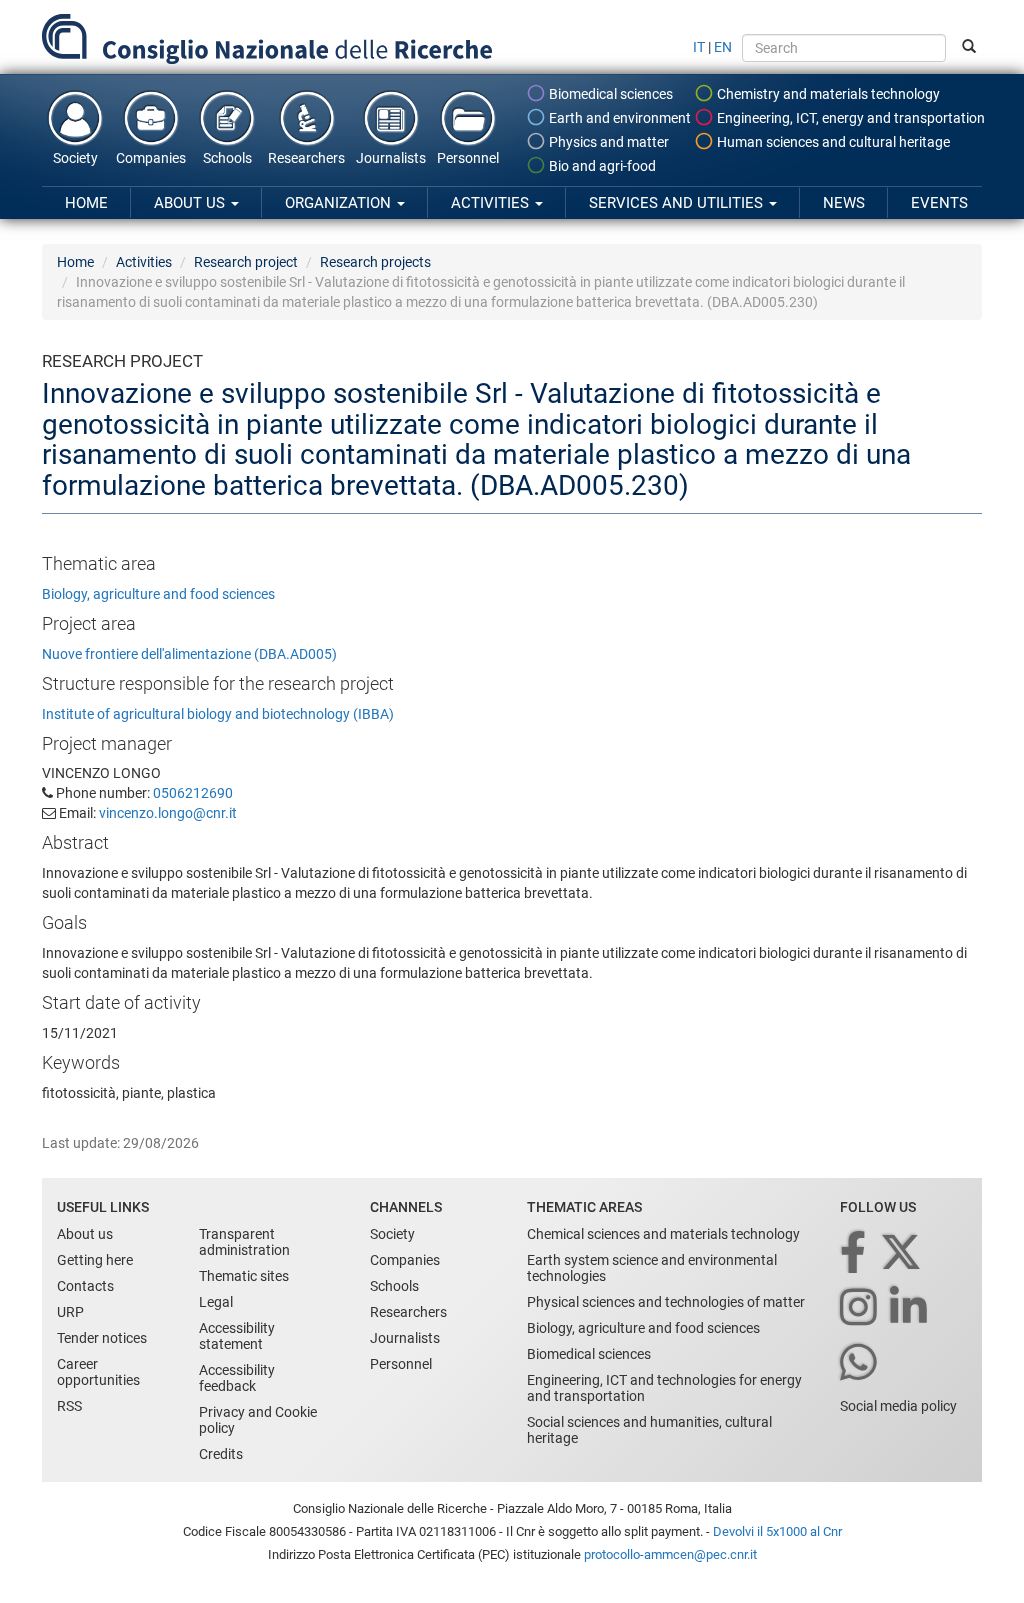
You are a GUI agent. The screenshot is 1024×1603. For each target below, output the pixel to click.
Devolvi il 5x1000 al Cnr (777, 1531)
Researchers (306, 158)
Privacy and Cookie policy (258, 1420)
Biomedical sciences (609, 94)
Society (75, 158)
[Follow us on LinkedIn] (910, 1308)
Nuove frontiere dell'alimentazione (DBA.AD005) (189, 654)
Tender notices (102, 1338)
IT (699, 47)
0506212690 (193, 793)
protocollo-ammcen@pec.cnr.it (670, 1554)
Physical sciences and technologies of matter (666, 1302)
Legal (216, 1302)
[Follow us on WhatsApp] (860, 1363)
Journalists (391, 158)
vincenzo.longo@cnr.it (168, 813)
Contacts (85, 1286)
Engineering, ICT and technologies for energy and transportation (664, 1388)
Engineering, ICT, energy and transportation (849, 118)
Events (939, 203)
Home (86, 203)
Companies (151, 158)
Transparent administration (244, 1242)
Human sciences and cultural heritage (832, 142)
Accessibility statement (237, 1336)
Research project (246, 262)
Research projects (375, 262)
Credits (221, 1454)
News (844, 203)
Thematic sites (244, 1276)
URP (70, 1312)
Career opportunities (98, 1372)
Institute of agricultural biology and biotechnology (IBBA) (218, 714)
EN (723, 47)
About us (191, 203)
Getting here (95, 1260)
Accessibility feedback (237, 1378)
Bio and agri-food (601, 166)
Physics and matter (607, 142)
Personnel (468, 158)
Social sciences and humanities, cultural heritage (649, 1430)
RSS (69, 1406)
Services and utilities (678, 203)
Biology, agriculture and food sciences (158, 594)
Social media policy (898, 1406)
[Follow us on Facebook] (854, 1253)
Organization (340, 203)
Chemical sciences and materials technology (663, 1234)
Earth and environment (618, 118)
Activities (492, 203)
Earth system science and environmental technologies (652, 1268)
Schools (227, 158)
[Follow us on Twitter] (902, 1253)
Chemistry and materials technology (827, 94)
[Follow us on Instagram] (860, 1308)
